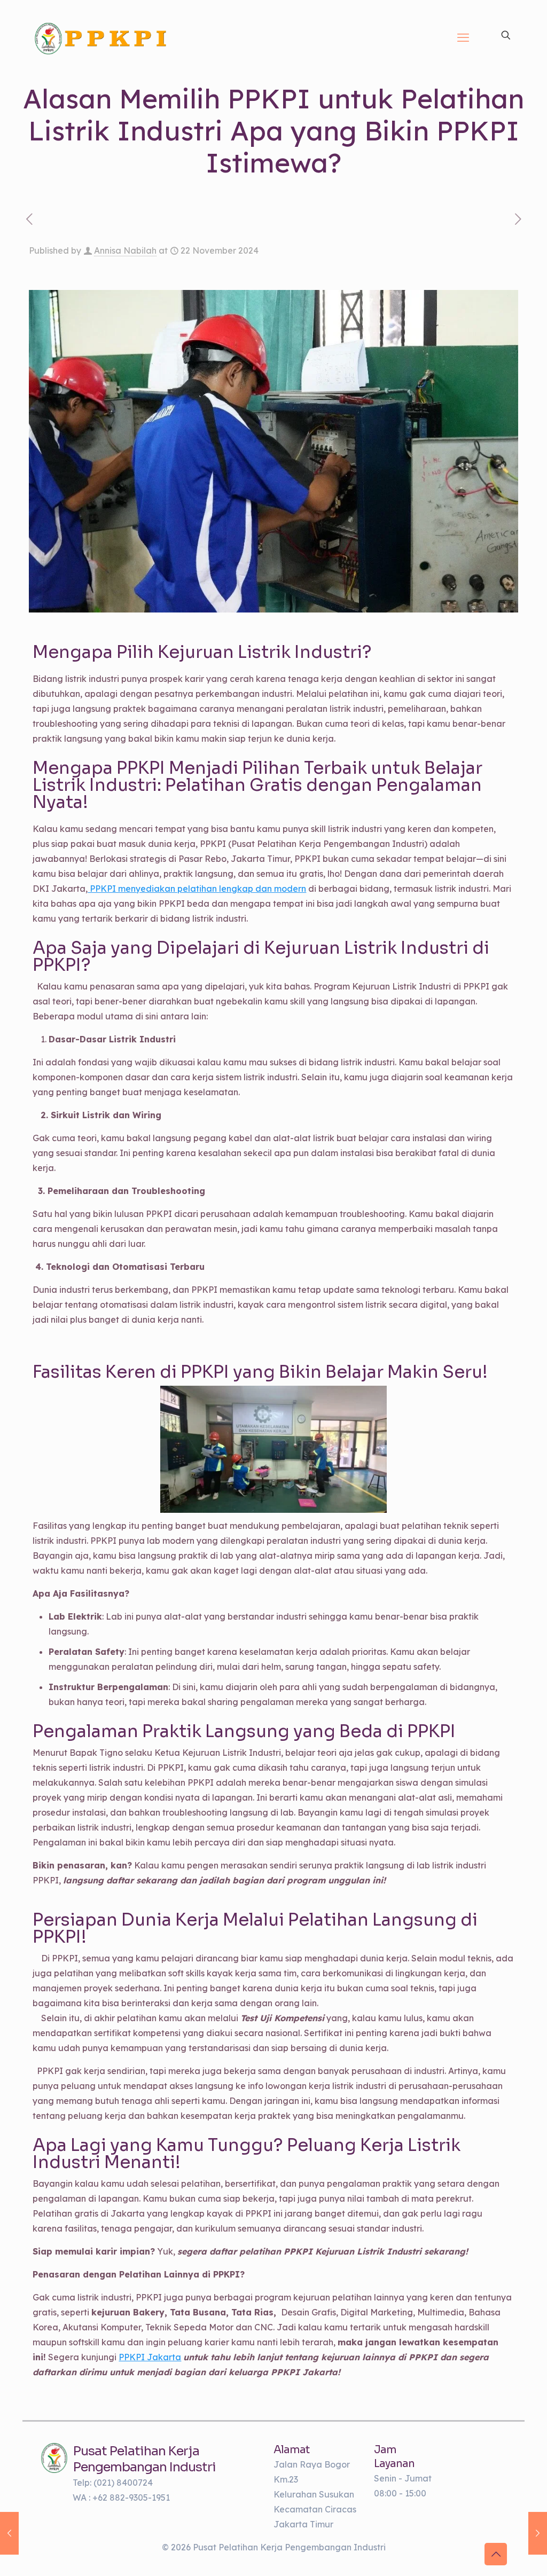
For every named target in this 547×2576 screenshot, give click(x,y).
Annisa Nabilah (125, 250)
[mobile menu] (463, 37)
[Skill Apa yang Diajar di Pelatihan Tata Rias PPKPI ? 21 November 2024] (9, 2533)
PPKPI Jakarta (150, 2357)
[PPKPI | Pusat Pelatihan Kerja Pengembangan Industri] (101, 37)
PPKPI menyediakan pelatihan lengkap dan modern (197, 889)
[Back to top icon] (496, 2554)
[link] (54, 2458)
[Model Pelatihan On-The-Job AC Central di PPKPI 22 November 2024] (538, 2533)
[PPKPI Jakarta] (54, 2458)
